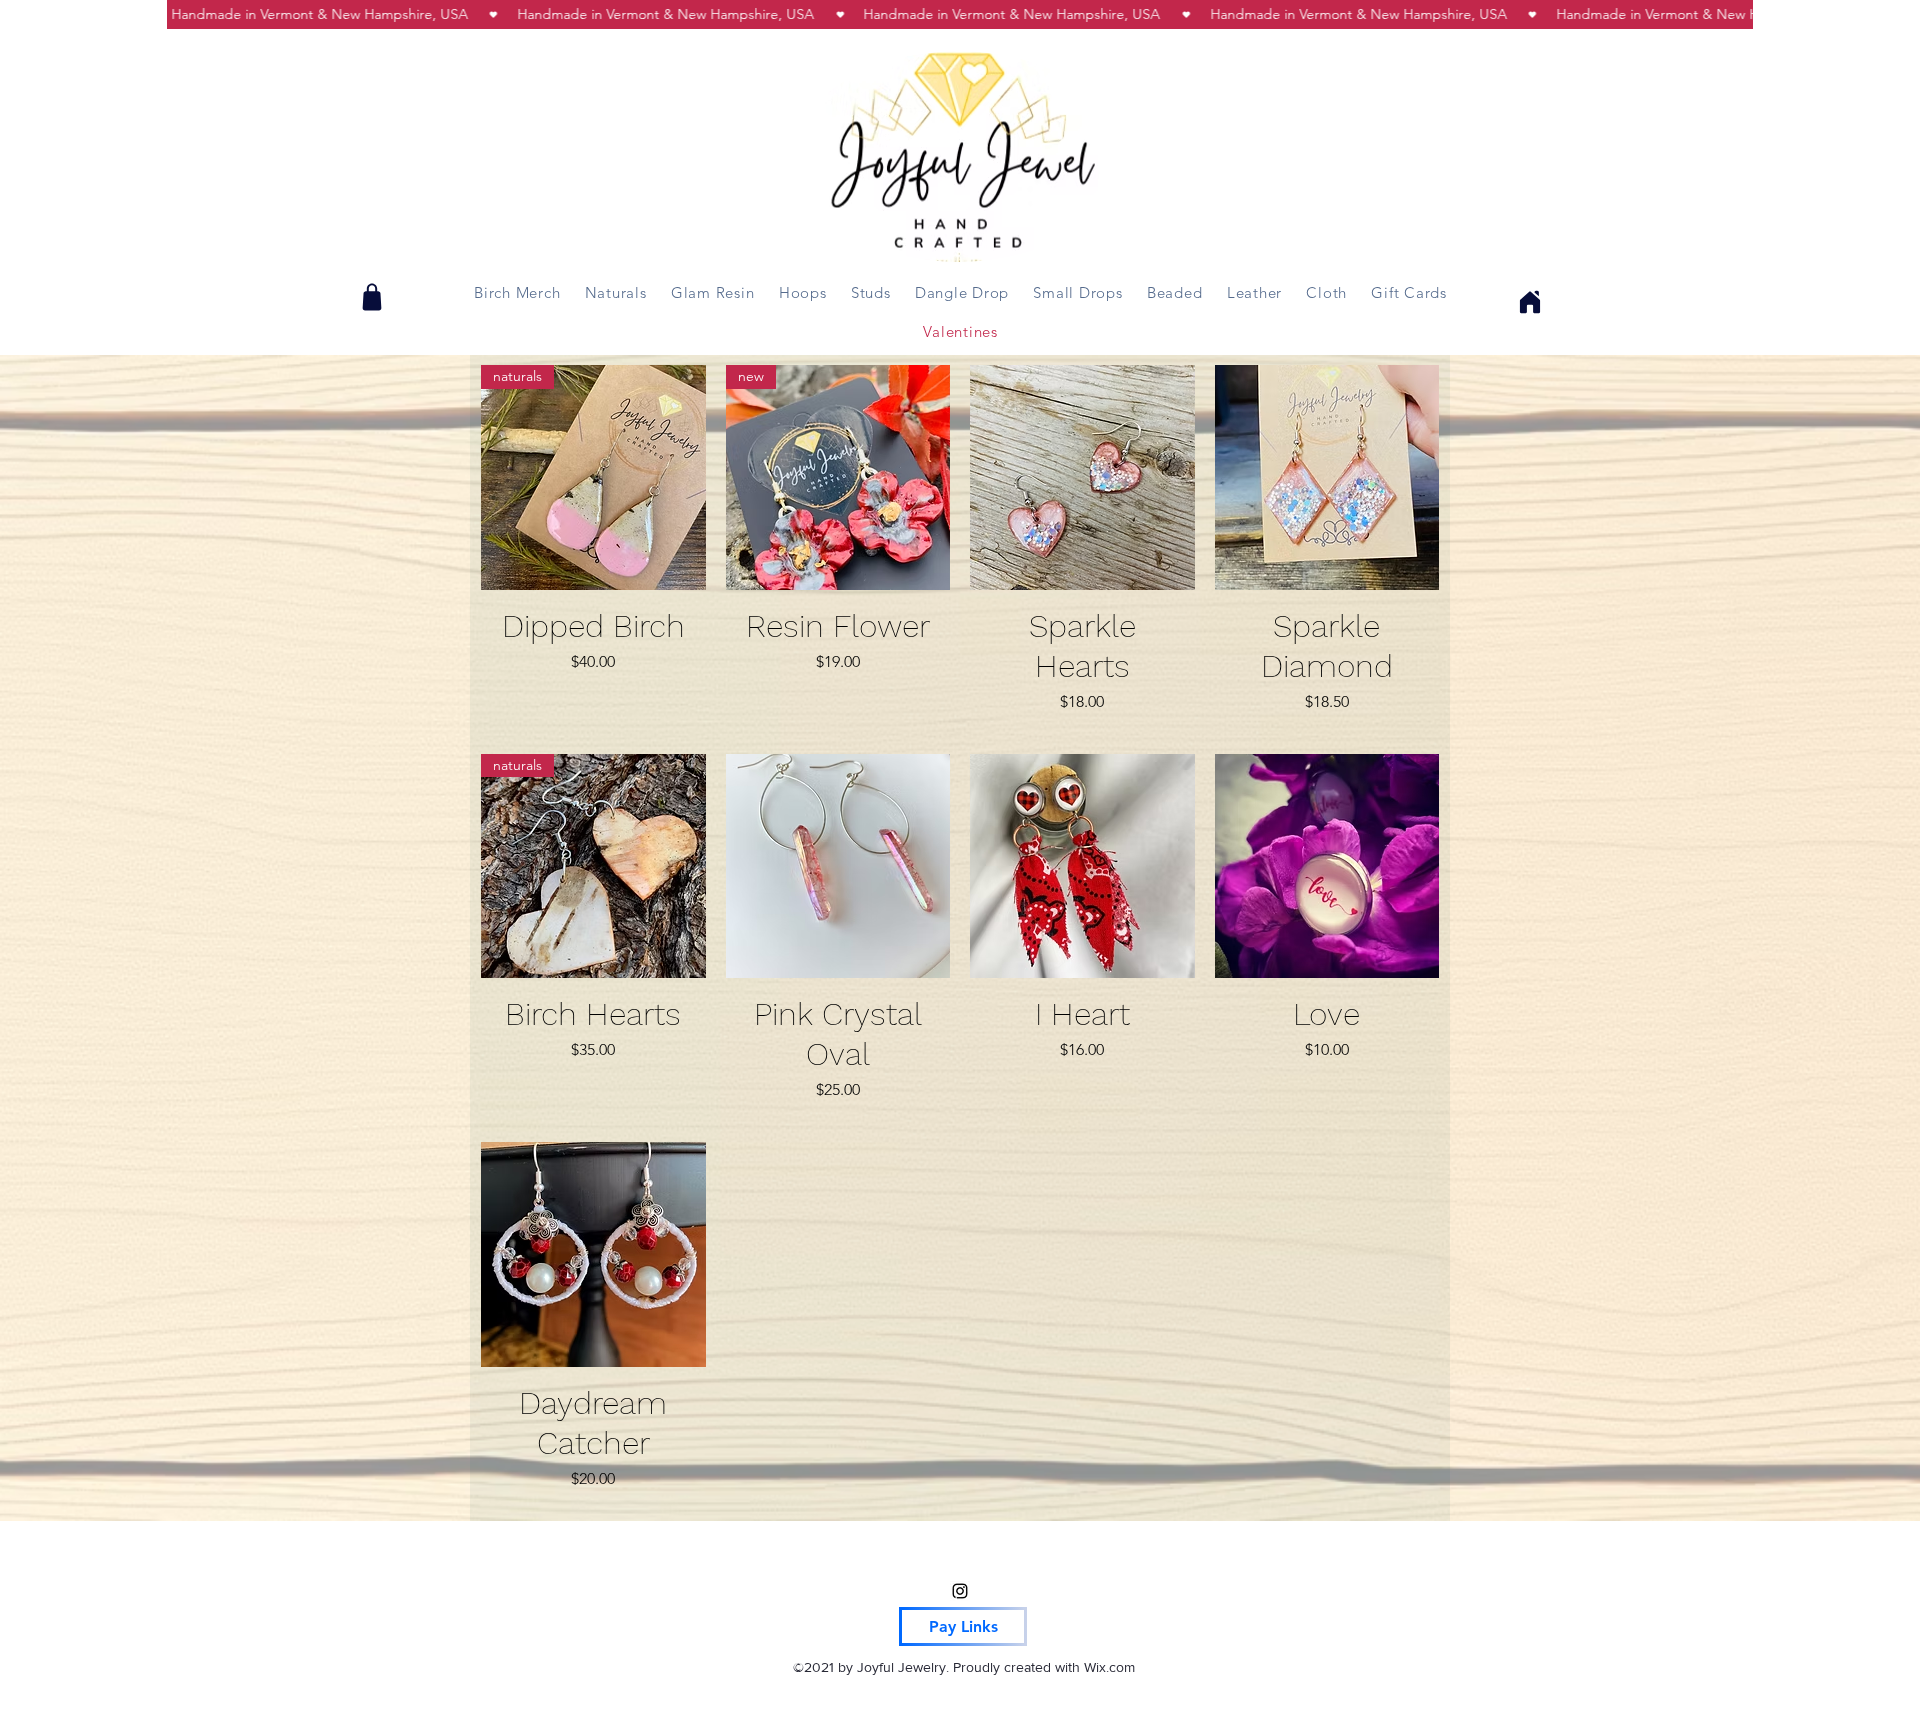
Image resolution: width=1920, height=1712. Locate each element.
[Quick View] (1082, 477)
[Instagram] (960, 1591)
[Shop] (372, 297)
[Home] (1527, 301)
